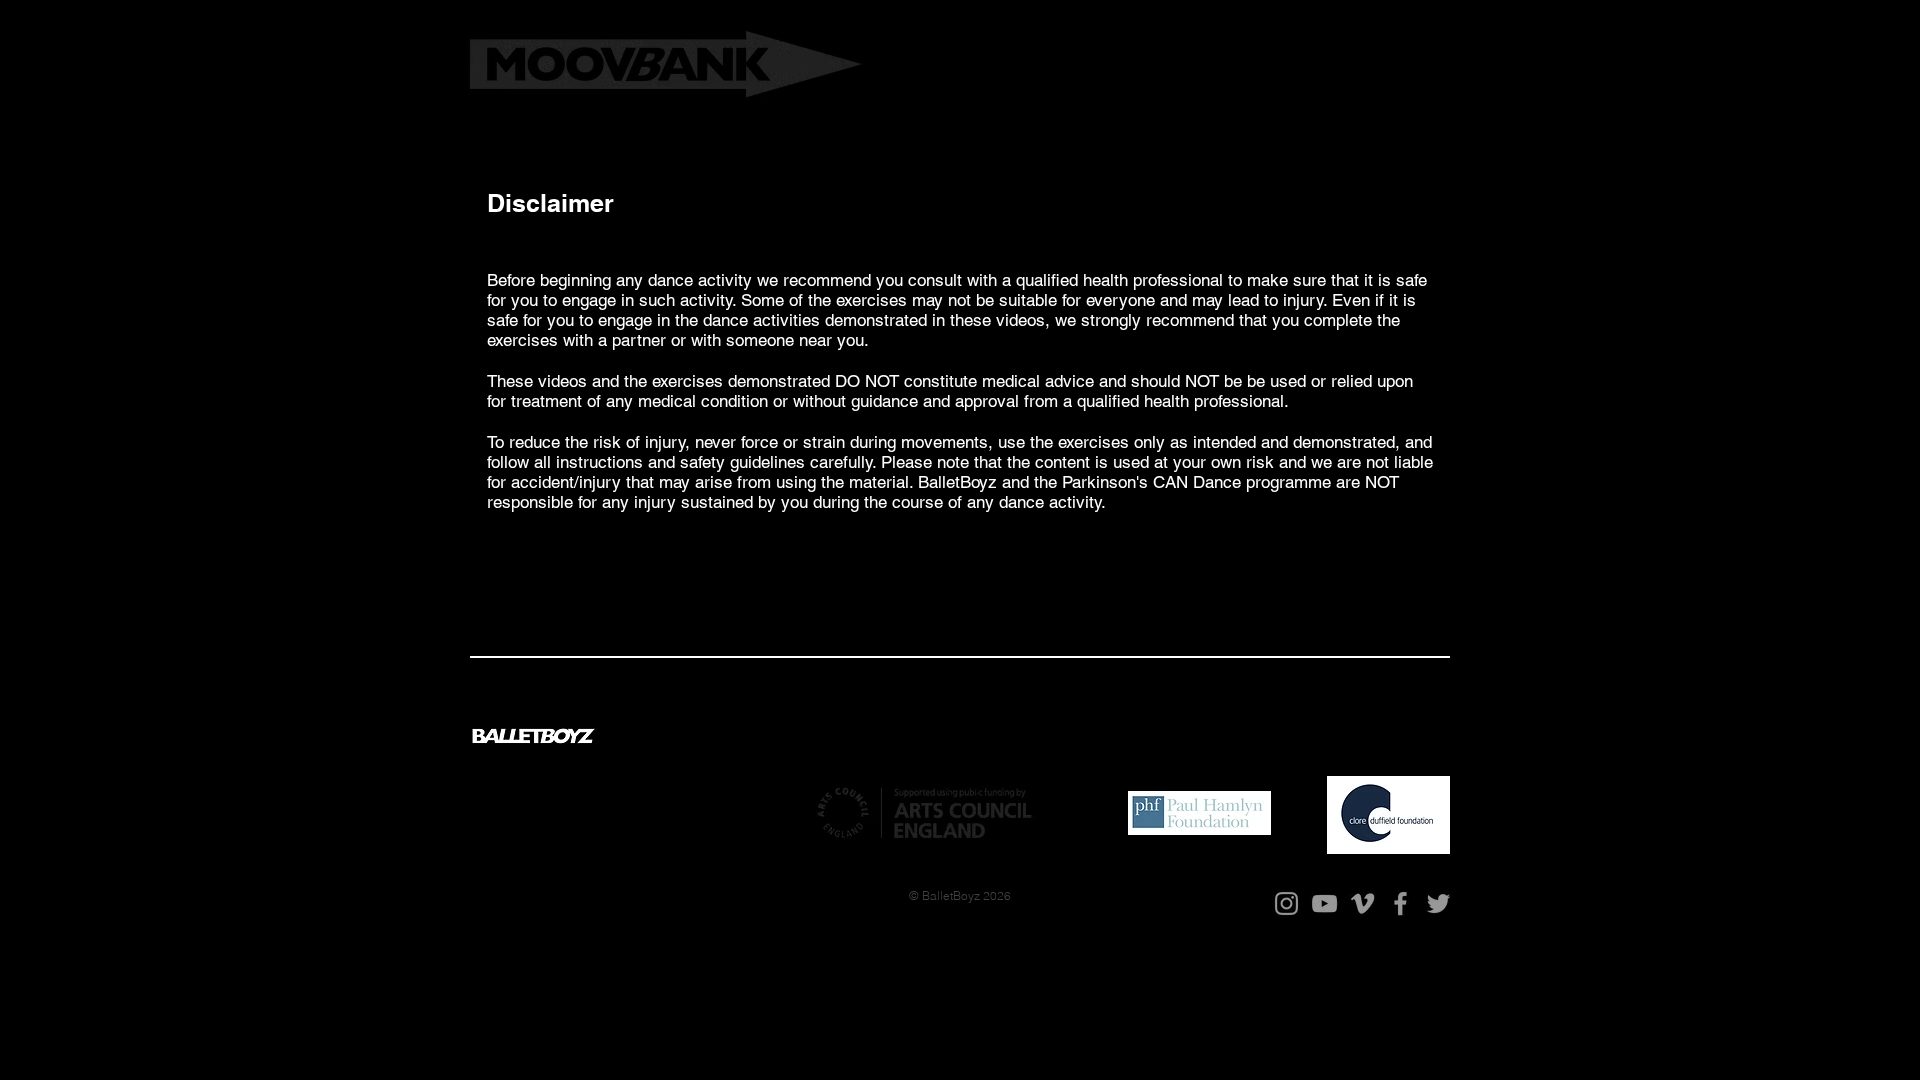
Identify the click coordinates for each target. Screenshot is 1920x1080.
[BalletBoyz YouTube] (1324, 903)
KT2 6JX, (684, 806)
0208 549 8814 (532, 822)
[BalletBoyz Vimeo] (1362, 903)
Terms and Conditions (1286, 735)
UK (718, 806)
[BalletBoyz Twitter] (1438, 903)
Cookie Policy (1405, 735)
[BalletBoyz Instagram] (1286, 903)
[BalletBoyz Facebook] (1400, 903)
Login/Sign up (1365, 94)
